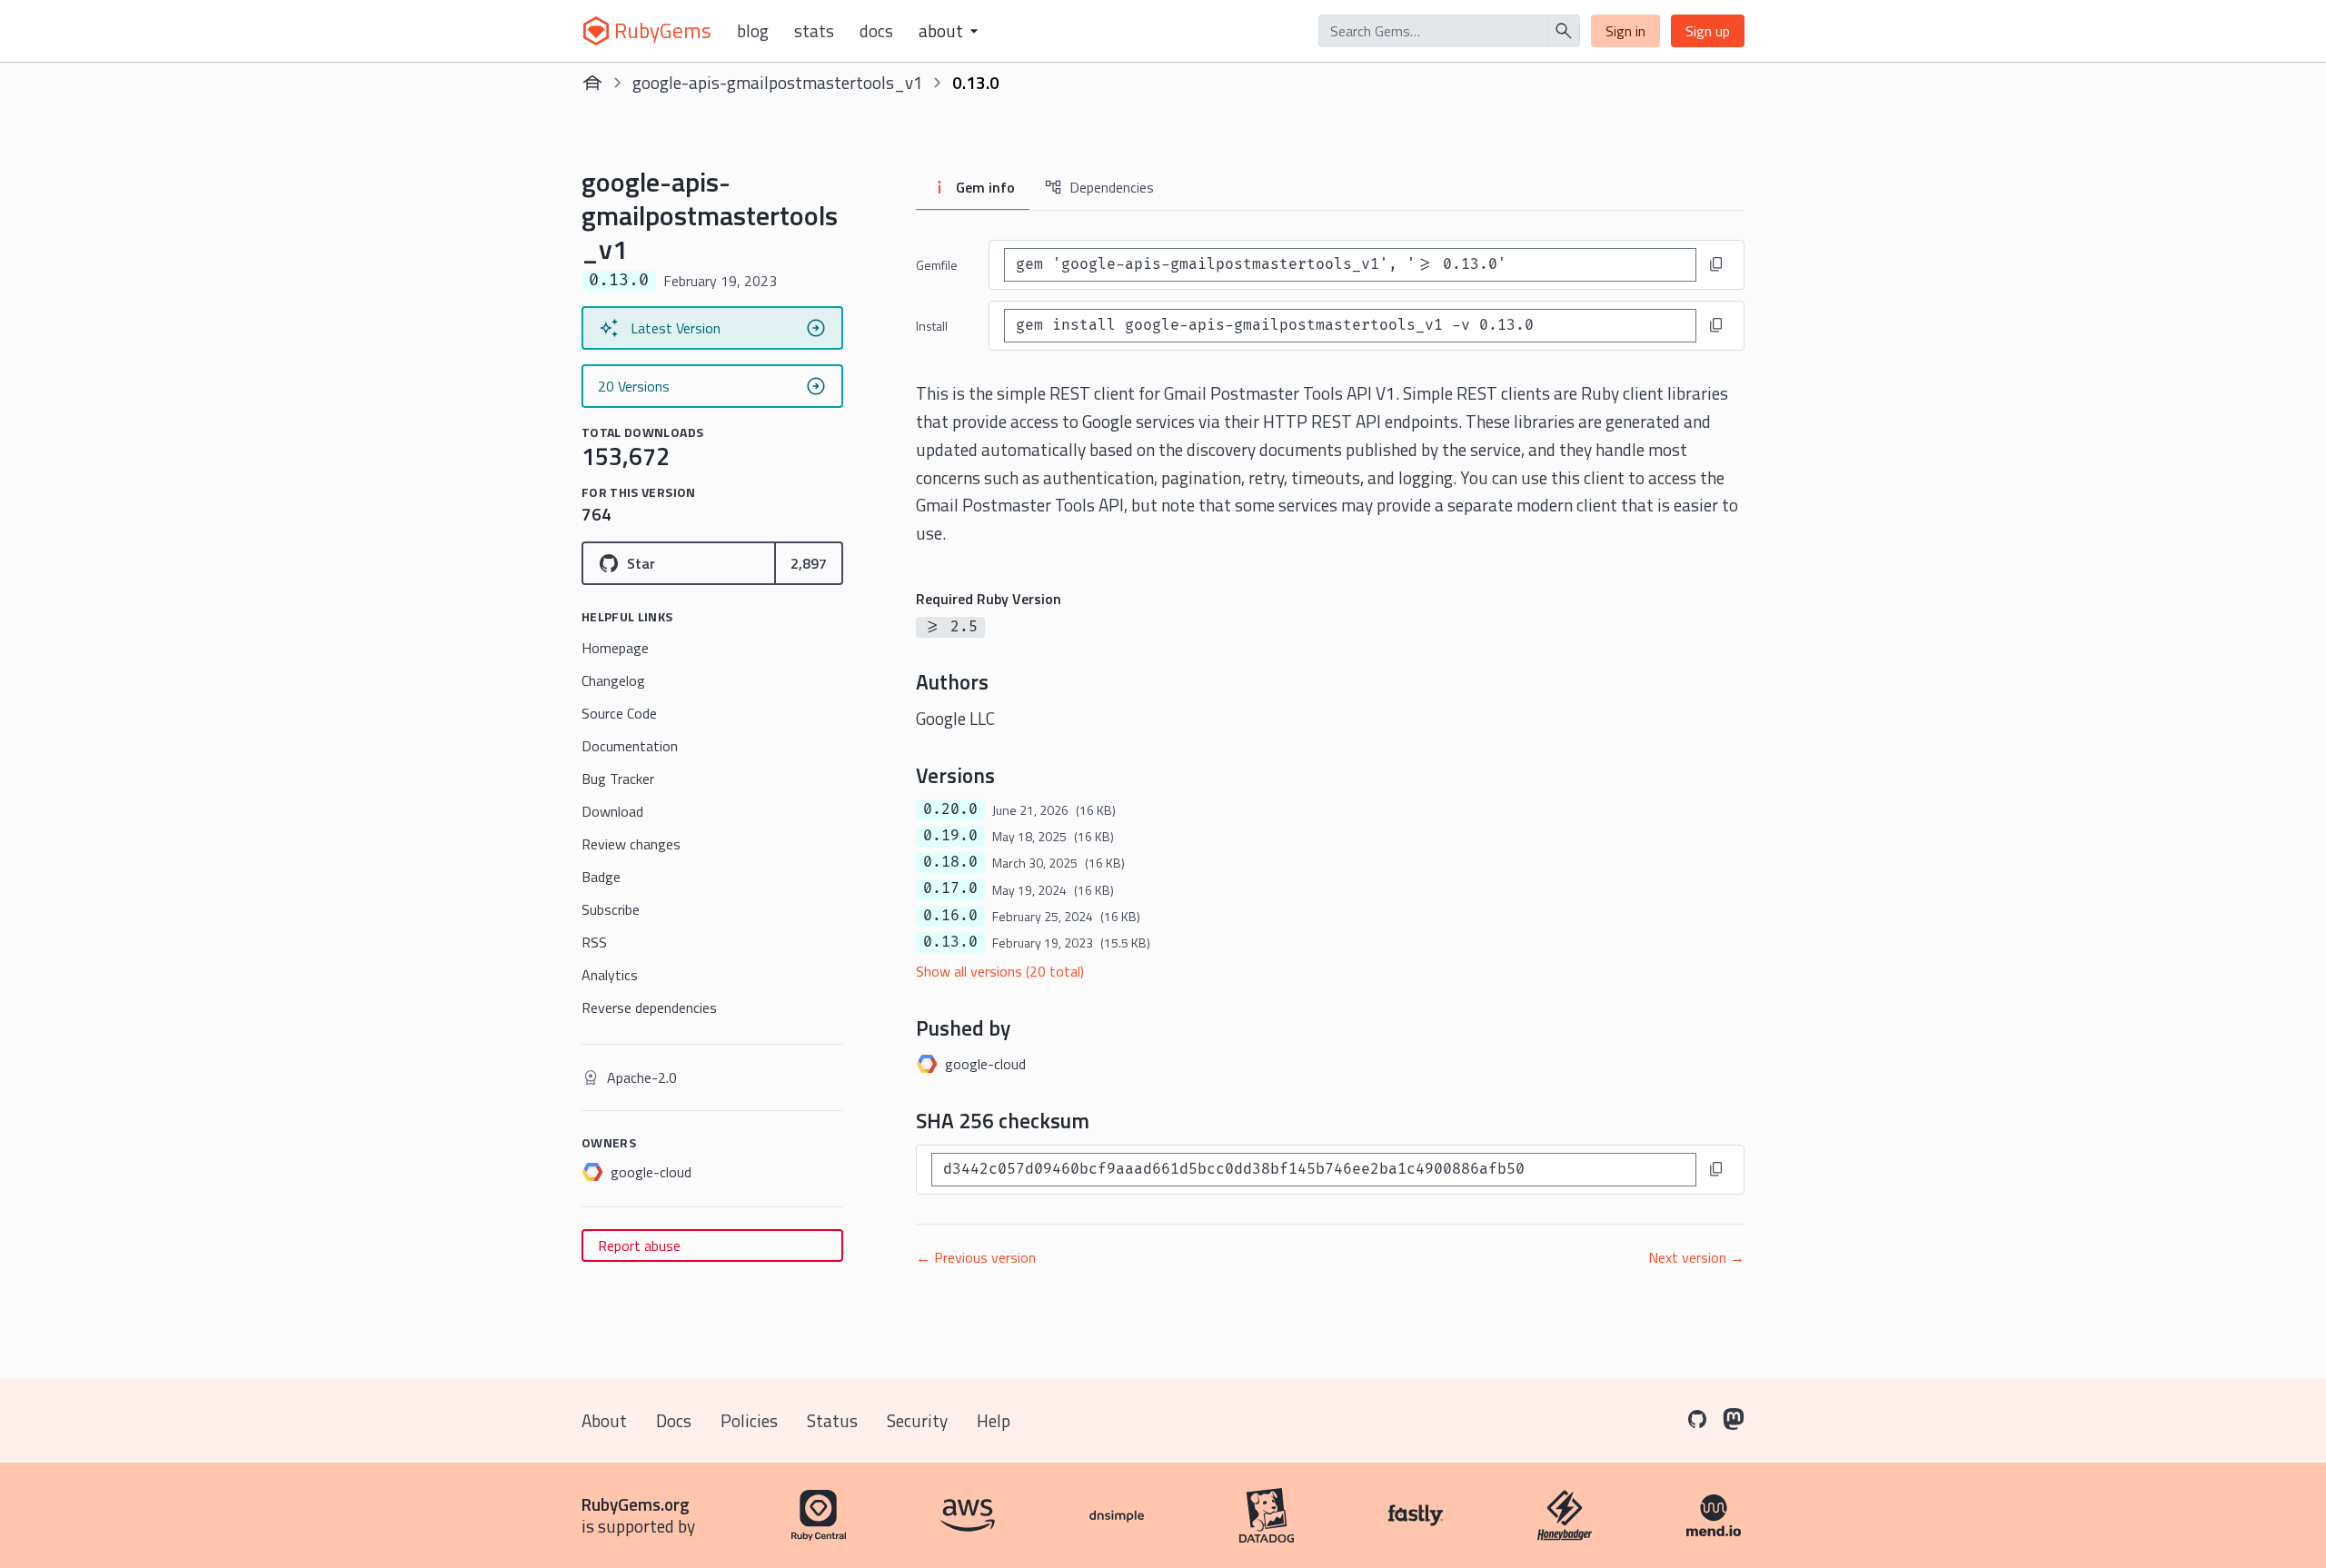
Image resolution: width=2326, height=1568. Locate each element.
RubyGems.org (636, 1504)
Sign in (1625, 31)
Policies (749, 1420)
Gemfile (937, 265)
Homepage (615, 648)
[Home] (592, 83)
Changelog (613, 680)
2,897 (809, 563)
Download (612, 811)
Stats (814, 31)
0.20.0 (950, 809)
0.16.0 (950, 916)
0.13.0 (950, 942)
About (604, 1420)
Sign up (1708, 31)
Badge (601, 877)
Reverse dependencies (649, 1007)
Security (917, 1420)
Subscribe (611, 909)
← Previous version (976, 1257)
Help (994, 1420)
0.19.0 (950, 836)
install (932, 326)
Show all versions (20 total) (1000, 971)
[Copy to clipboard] (1716, 264)
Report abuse (639, 1245)
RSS (594, 942)
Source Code (619, 713)
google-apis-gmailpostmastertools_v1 (778, 82)
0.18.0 (950, 862)
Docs (876, 31)
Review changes (631, 844)
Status (832, 1420)
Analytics (610, 975)
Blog (753, 31)
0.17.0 (950, 888)
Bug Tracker (618, 779)
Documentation (630, 746)
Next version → (1696, 1257)
